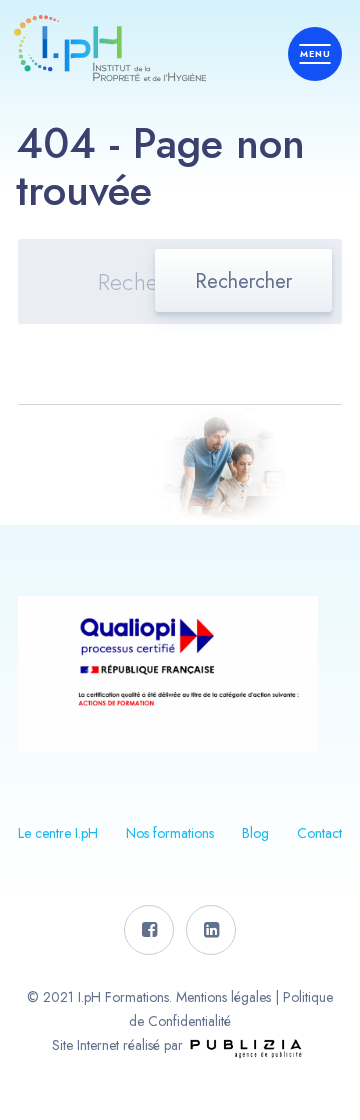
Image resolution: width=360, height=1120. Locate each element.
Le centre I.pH (58, 833)
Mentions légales (223, 997)
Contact (319, 833)
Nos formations (170, 833)
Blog (255, 833)
